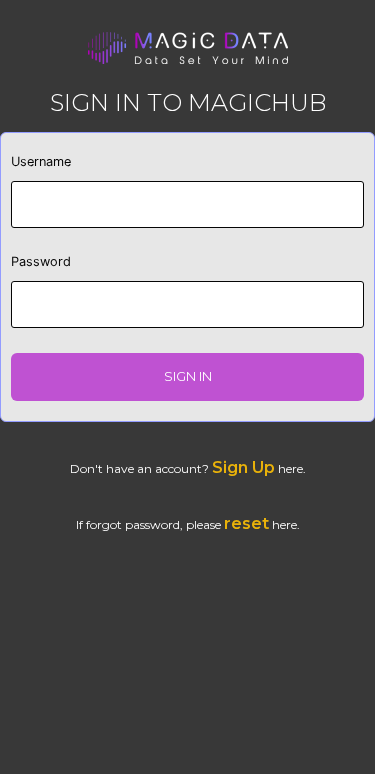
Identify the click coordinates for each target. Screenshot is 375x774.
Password (41, 261)
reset (246, 523)
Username (41, 161)
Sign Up (243, 467)
